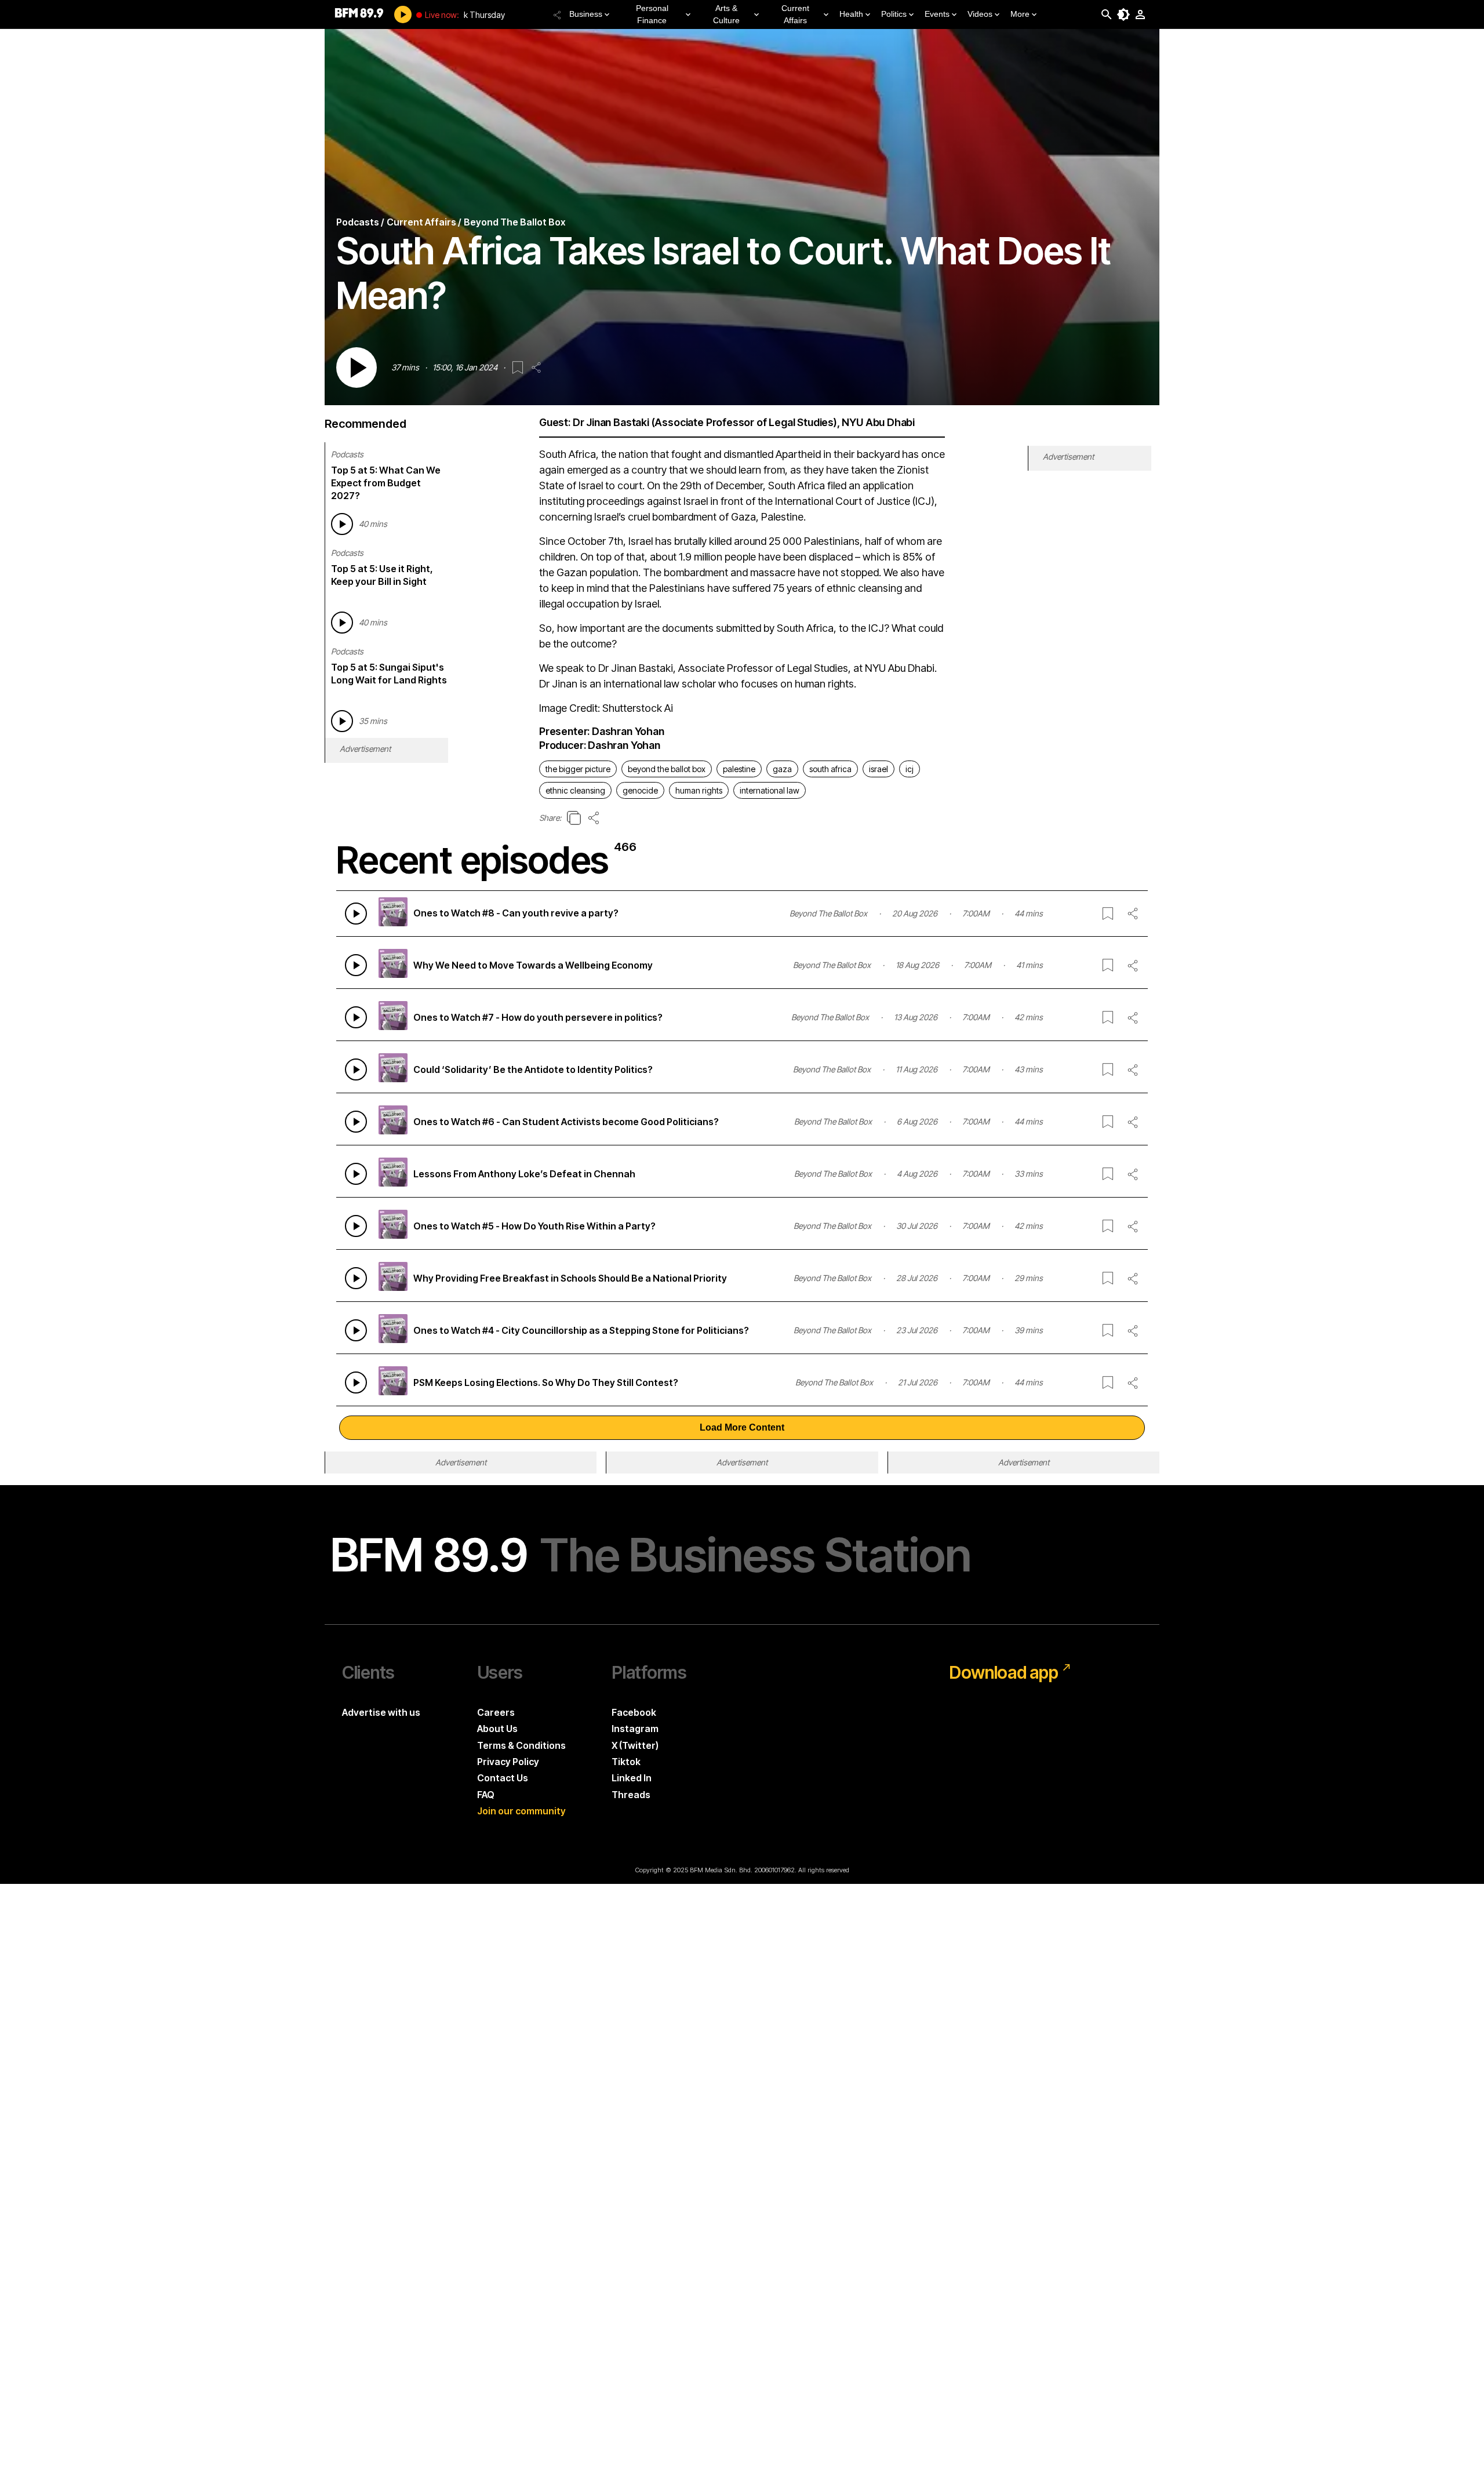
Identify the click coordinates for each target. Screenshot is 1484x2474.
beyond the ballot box (667, 769)
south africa (830, 769)
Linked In (632, 1778)
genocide (640, 790)
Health (851, 14)
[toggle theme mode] (1123, 14)
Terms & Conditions (521, 1745)
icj (910, 769)
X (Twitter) (635, 1745)
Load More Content (742, 1427)
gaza (782, 769)
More (1020, 14)
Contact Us (503, 1778)
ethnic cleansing (575, 790)
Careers (496, 1712)
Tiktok (626, 1762)
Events (937, 14)
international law (770, 790)
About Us (497, 1729)
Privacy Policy (508, 1762)
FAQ (486, 1795)
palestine (739, 769)
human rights (699, 790)
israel (879, 769)
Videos (980, 14)
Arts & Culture (726, 14)
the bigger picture (578, 769)
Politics (894, 14)
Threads (631, 1795)
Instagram (635, 1729)
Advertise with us (381, 1712)
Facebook (634, 1712)
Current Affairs (795, 14)
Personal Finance (652, 14)
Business (586, 14)
